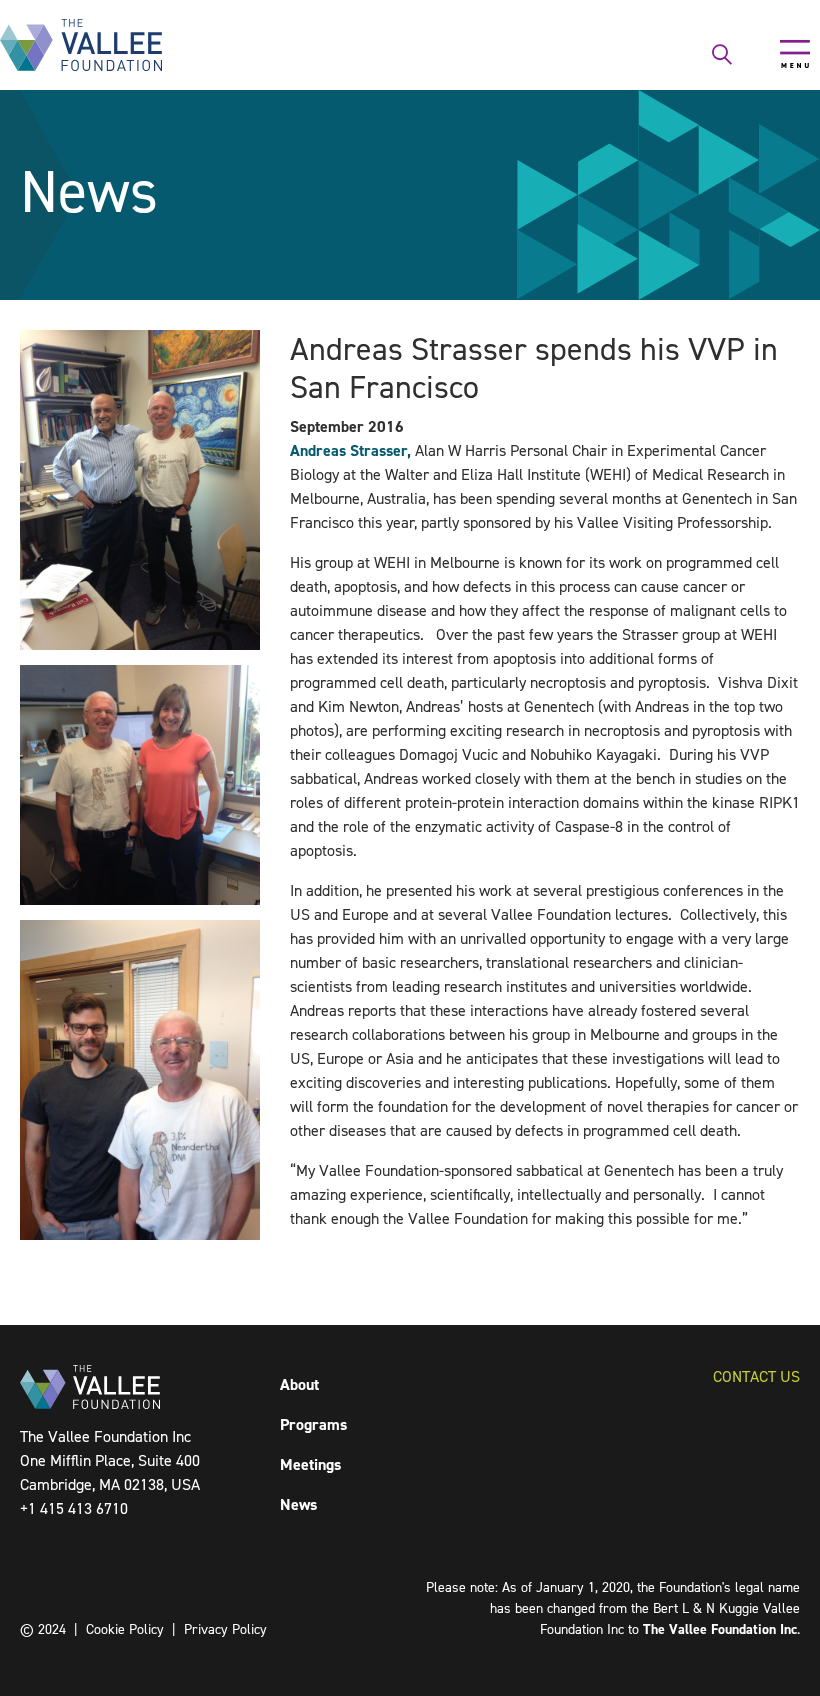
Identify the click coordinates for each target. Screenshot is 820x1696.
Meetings (310, 1464)
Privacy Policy (225, 1629)
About (299, 1384)
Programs (313, 1424)
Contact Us (756, 1376)
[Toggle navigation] (795, 54)
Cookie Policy (125, 1629)
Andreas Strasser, (350, 450)
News (298, 1504)
